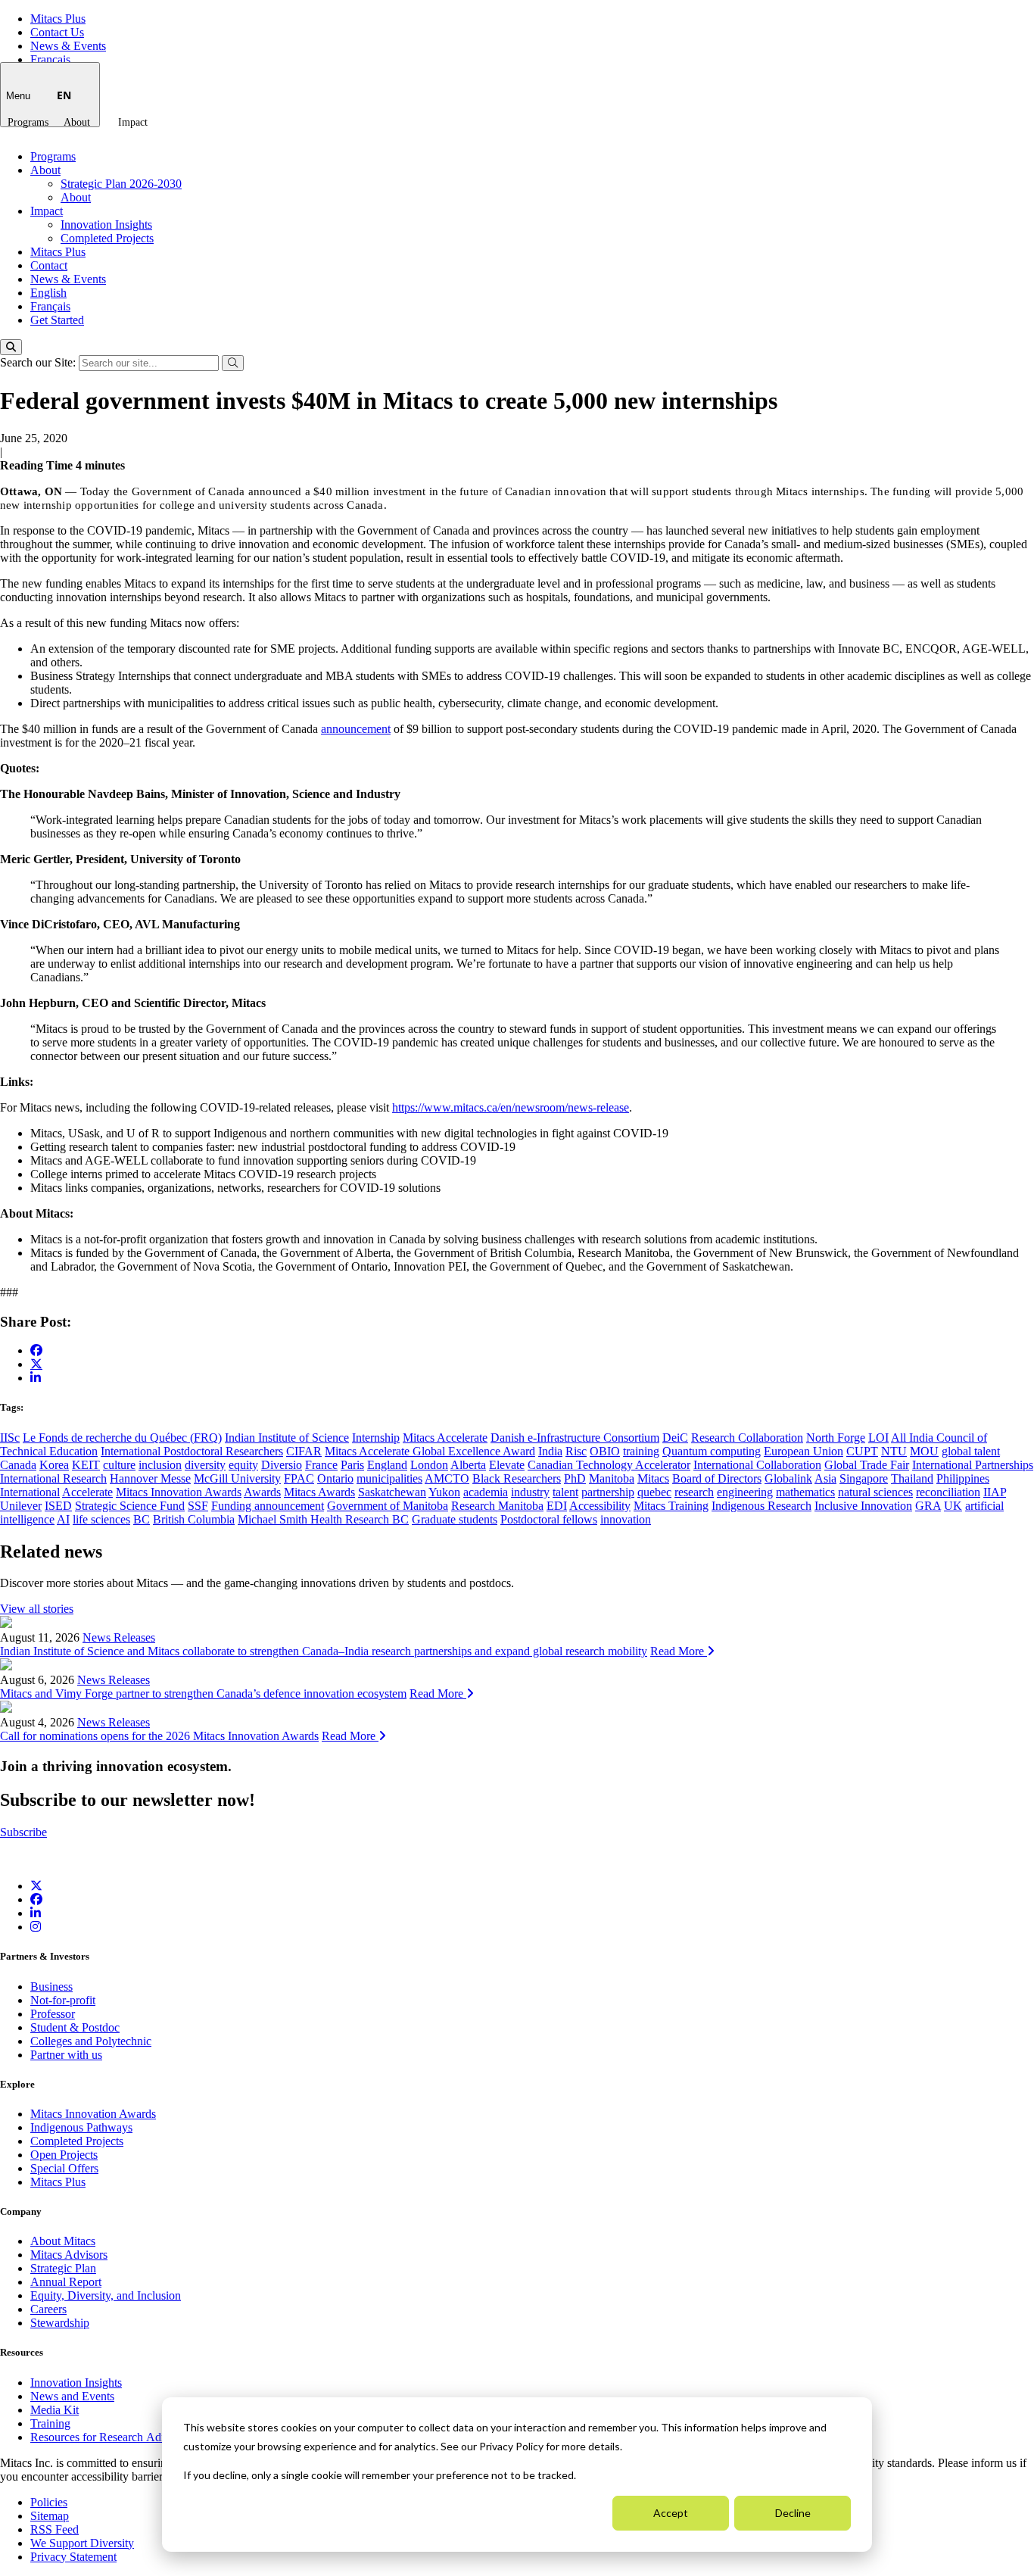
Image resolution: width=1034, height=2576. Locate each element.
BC (142, 1519)
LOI (878, 1438)
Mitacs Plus (58, 19)
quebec (654, 1492)
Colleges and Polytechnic (91, 2041)
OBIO (605, 1451)
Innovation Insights (106, 225)
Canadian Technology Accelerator (609, 1465)
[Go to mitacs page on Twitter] (36, 1364)
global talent (971, 1451)
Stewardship (60, 2323)
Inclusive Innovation (863, 1506)
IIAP (995, 1492)
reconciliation (948, 1492)
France (321, 1465)
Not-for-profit (63, 2000)
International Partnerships (973, 1465)
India (550, 1451)
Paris (352, 1465)
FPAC (299, 1478)
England (387, 1465)
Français (50, 59)
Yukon (444, 1492)
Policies (49, 2502)
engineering (745, 1492)
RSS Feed (55, 2529)
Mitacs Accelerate (445, 1438)
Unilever (21, 1506)
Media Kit (55, 2410)
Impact (133, 122)
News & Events (68, 46)
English (48, 293)
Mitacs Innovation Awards (179, 1492)
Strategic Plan (63, 2268)
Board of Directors (717, 1478)
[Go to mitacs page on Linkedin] (36, 1378)
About (77, 122)
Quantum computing (712, 1451)
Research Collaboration (747, 1438)
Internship (376, 1438)
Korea (54, 1465)
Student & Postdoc (75, 2027)
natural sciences (875, 1492)
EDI (557, 1506)
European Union (804, 1451)
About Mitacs (63, 2241)
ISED (58, 1506)
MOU (924, 1451)
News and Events (72, 2396)
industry (530, 1492)
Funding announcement (268, 1506)
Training (50, 2423)
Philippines (963, 1478)
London (429, 1465)
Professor (53, 2014)
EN (64, 95)
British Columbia (194, 1519)
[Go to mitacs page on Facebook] (36, 1350)
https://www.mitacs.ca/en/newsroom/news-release (511, 1107)
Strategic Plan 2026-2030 (121, 184)
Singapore (864, 1478)
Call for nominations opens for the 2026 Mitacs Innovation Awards (159, 1736)
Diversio (282, 1465)
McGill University (237, 1478)
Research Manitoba (497, 1506)
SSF (198, 1506)
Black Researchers (517, 1478)
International (30, 1492)
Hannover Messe (150, 1478)
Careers (48, 2309)
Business (51, 1987)
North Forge (836, 1438)
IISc (10, 1438)
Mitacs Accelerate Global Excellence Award (430, 1451)
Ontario (335, 1478)
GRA (928, 1506)
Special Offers (64, 2168)
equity (243, 1465)
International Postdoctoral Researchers (192, 1451)
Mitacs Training (671, 1506)
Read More (679, 1651)
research (694, 1492)
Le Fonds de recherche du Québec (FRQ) (122, 1438)
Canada (18, 1465)
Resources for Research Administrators (125, 2437)
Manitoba (612, 1478)
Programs (28, 122)
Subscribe (23, 1832)
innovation (626, 1519)
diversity (205, 1465)
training (641, 1451)
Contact (49, 265)
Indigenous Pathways (81, 2127)
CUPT (862, 1451)
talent (565, 1492)
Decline (793, 2513)
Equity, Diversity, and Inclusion (106, 2295)
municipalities (389, 1478)
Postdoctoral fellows (549, 1519)
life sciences (101, 1519)
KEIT (86, 1465)
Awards (262, 1492)
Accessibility (600, 1506)
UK (953, 1506)
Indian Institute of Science (287, 1438)
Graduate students (455, 1519)
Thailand (912, 1478)
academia (486, 1492)
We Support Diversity (82, 2543)
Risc (576, 1451)
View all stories (37, 1609)
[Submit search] (233, 363)
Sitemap (50, 2516)
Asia (825, 1478)
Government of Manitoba (388, 1506)
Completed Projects (107, 238)
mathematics (805, 1492)
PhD (575, 1478)
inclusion (160, 1465)
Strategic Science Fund (130, 1506)
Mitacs (653, 1478)
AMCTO (447, 1478)
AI (63, 1519)
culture (119, 1465)
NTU (894, 1451)
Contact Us (57, 32)
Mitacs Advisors (69, 2255)
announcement (356, 729)
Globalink (788, 1478)
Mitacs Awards (319, 1492)
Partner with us (66, 2055)
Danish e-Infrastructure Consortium (575, 1438)
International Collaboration (757, 1465)
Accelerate (87, 1492)
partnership (608, 1492)
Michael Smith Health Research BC (323, 1519)
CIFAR (304, 1451)
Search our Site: (39, 362)
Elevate (507, 1465)
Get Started (57, 320)
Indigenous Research (761, 1506)
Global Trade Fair (867, 1465)
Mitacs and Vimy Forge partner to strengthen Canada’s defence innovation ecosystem (203, 1693)
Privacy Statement (73, 2557)
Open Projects (64, 2155)
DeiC (675, 1438)
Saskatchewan (392, 1492)
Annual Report (66, 2282)
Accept (671, 2513)
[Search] (11, 347)
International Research (53, 1478)
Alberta (468, 1465)
